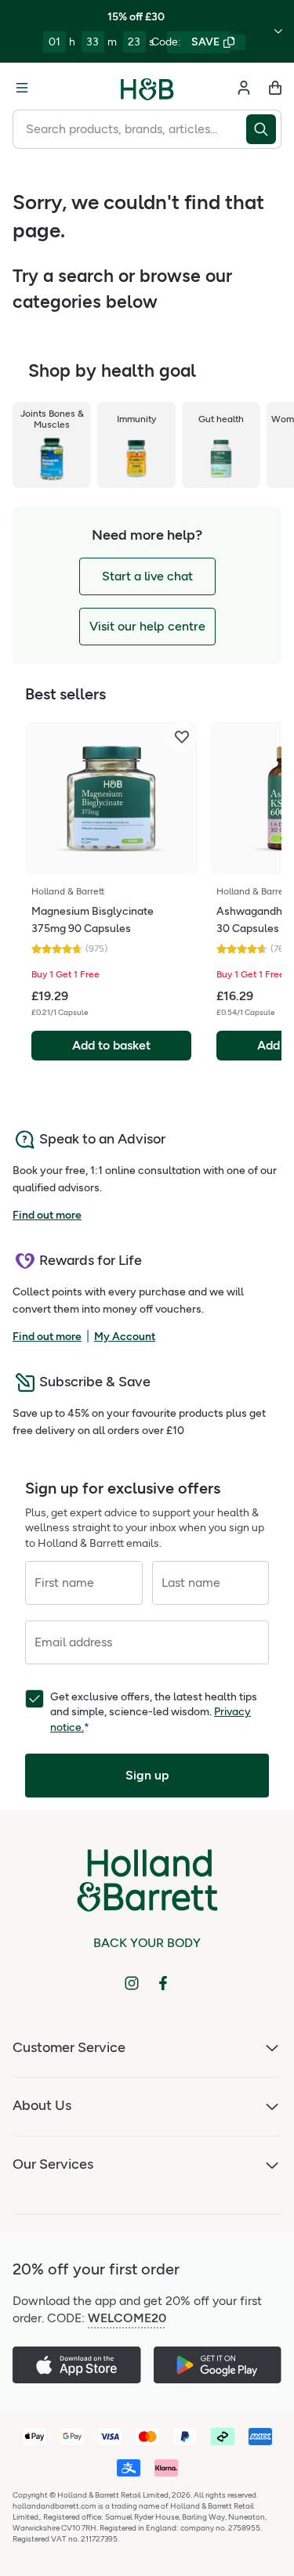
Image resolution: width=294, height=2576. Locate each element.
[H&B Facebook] (163, 1983)
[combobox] (129, 129)
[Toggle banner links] (278, 31)
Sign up (147, 1775)
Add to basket (111, 1045)
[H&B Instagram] (132, 1983)
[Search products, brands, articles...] (264, 129)
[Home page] (147, 88)
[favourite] (182, 737)
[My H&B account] (244, 88)
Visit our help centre (147, 626)
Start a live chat (147, 576)
